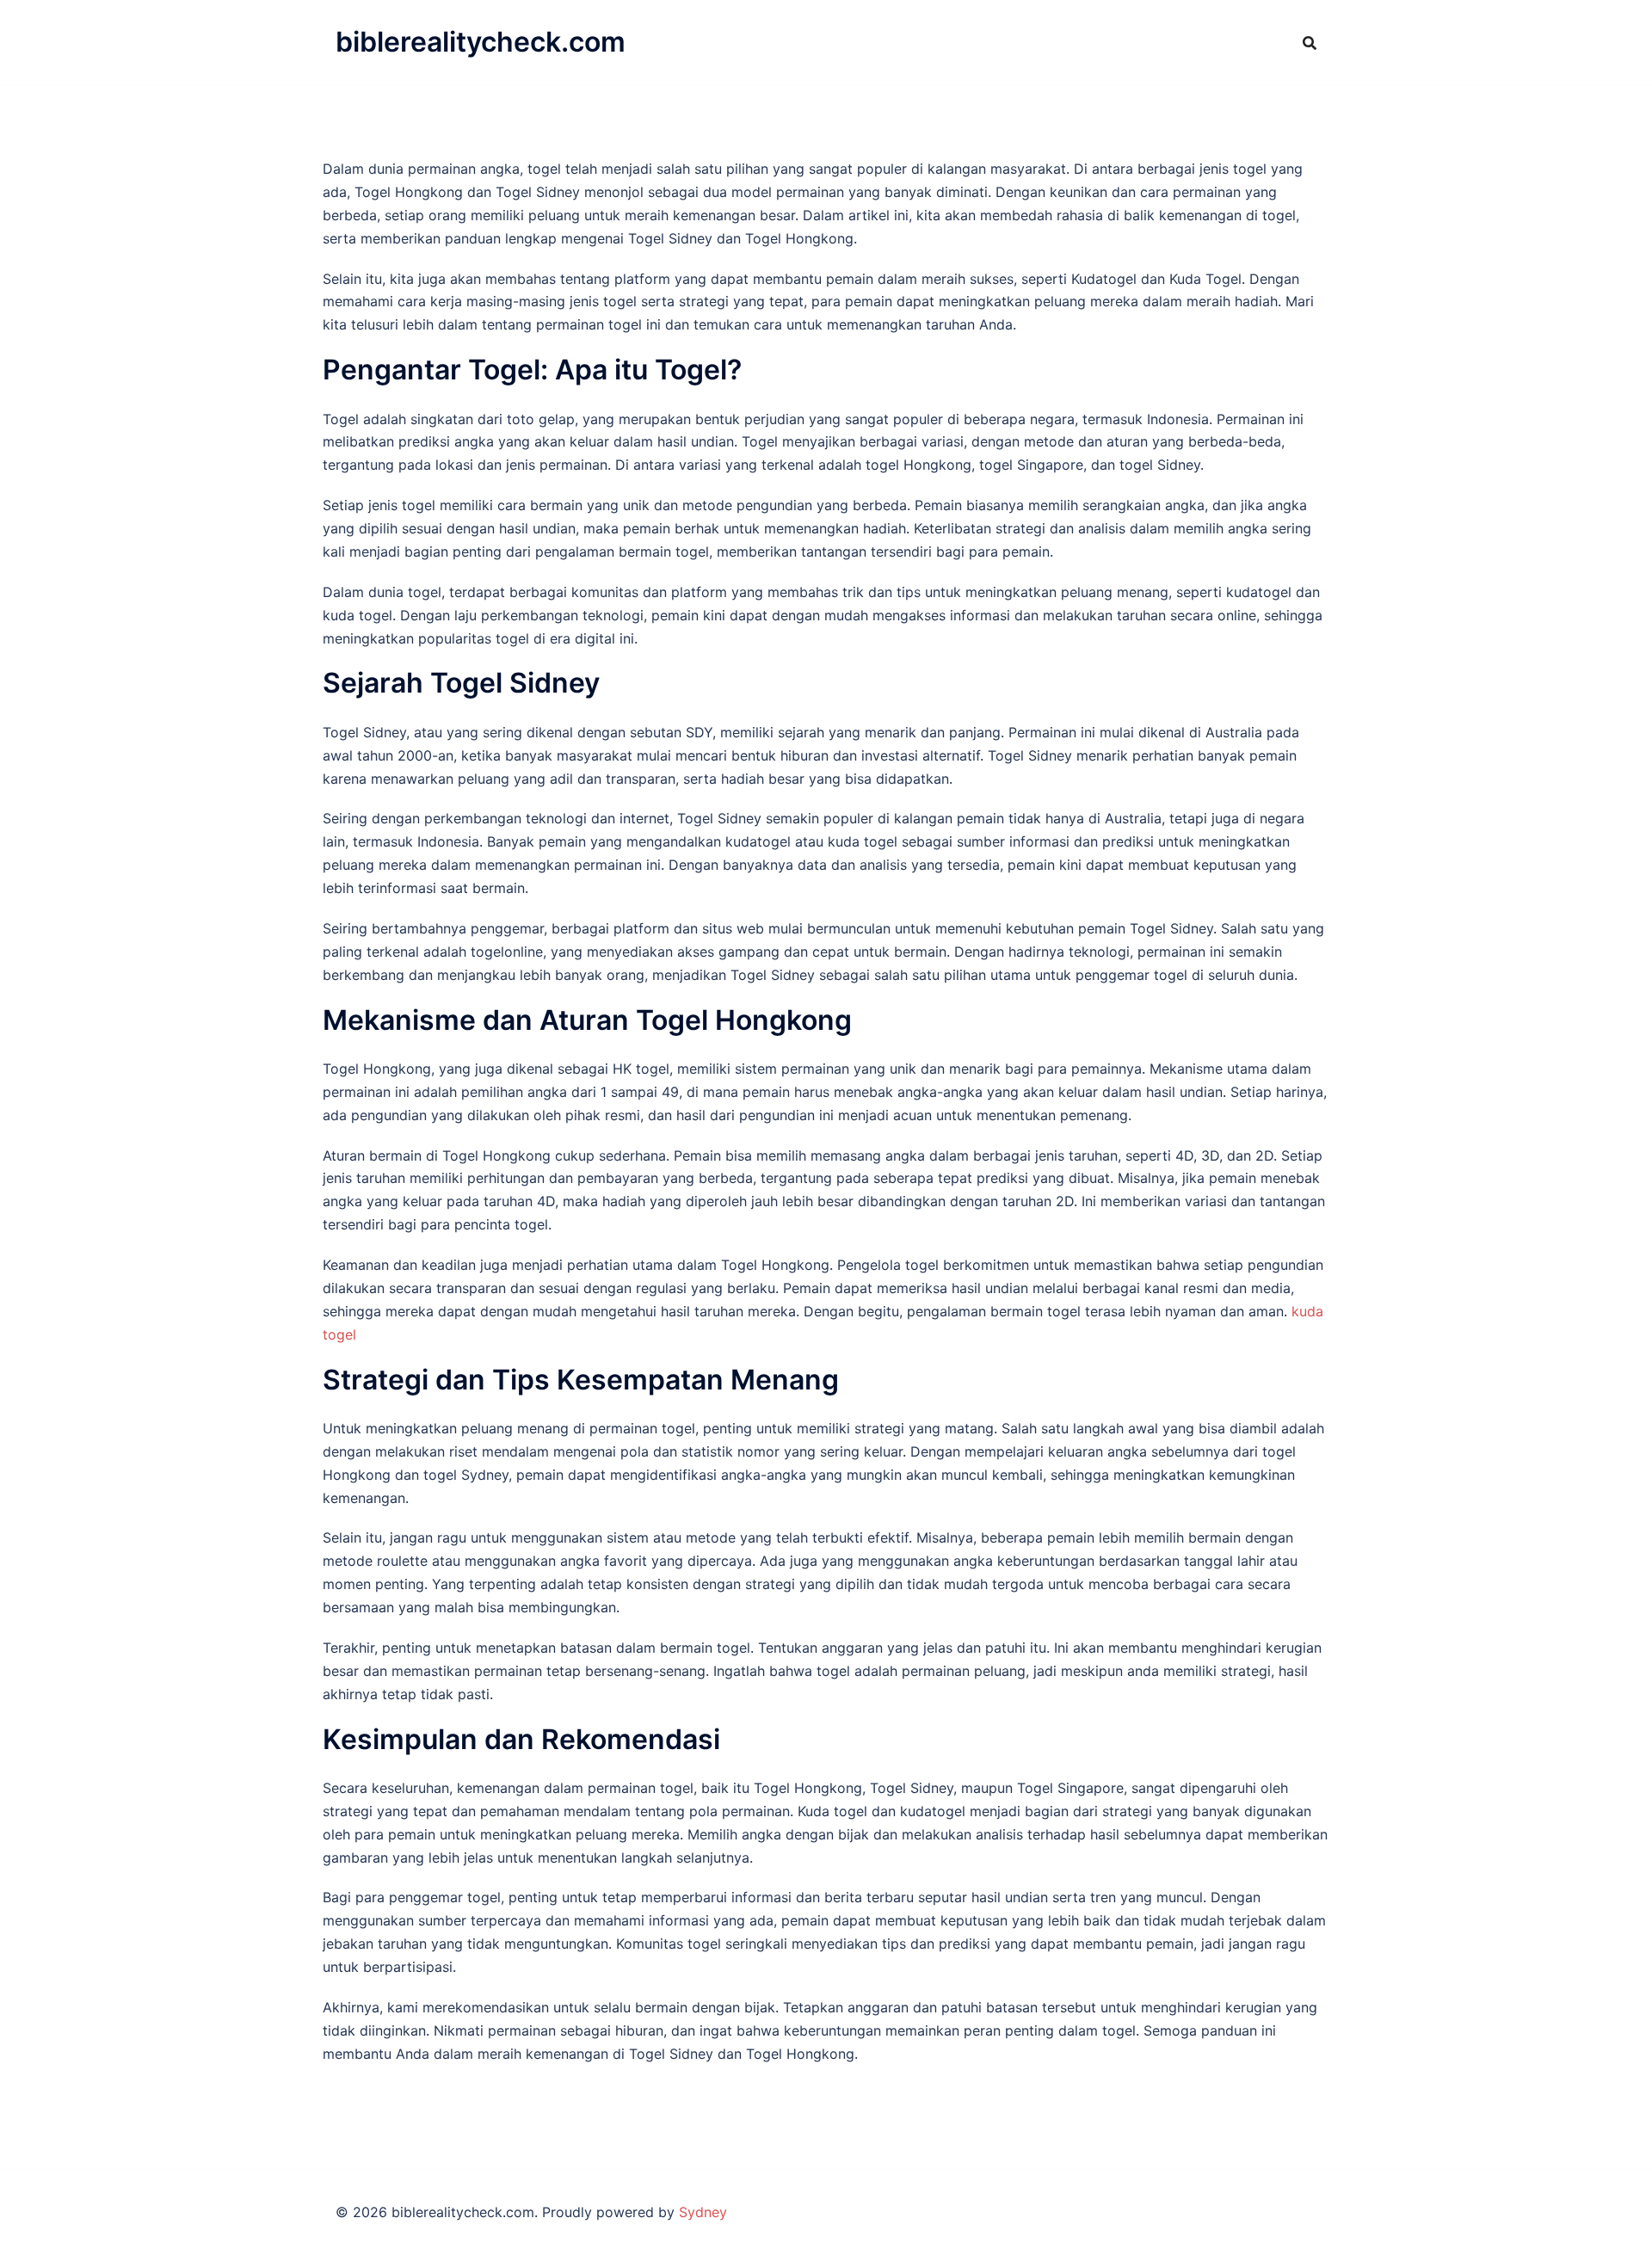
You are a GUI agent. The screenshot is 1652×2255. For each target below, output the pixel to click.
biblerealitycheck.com (481, 42)
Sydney (703, 2212)
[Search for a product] (1310, 43)
